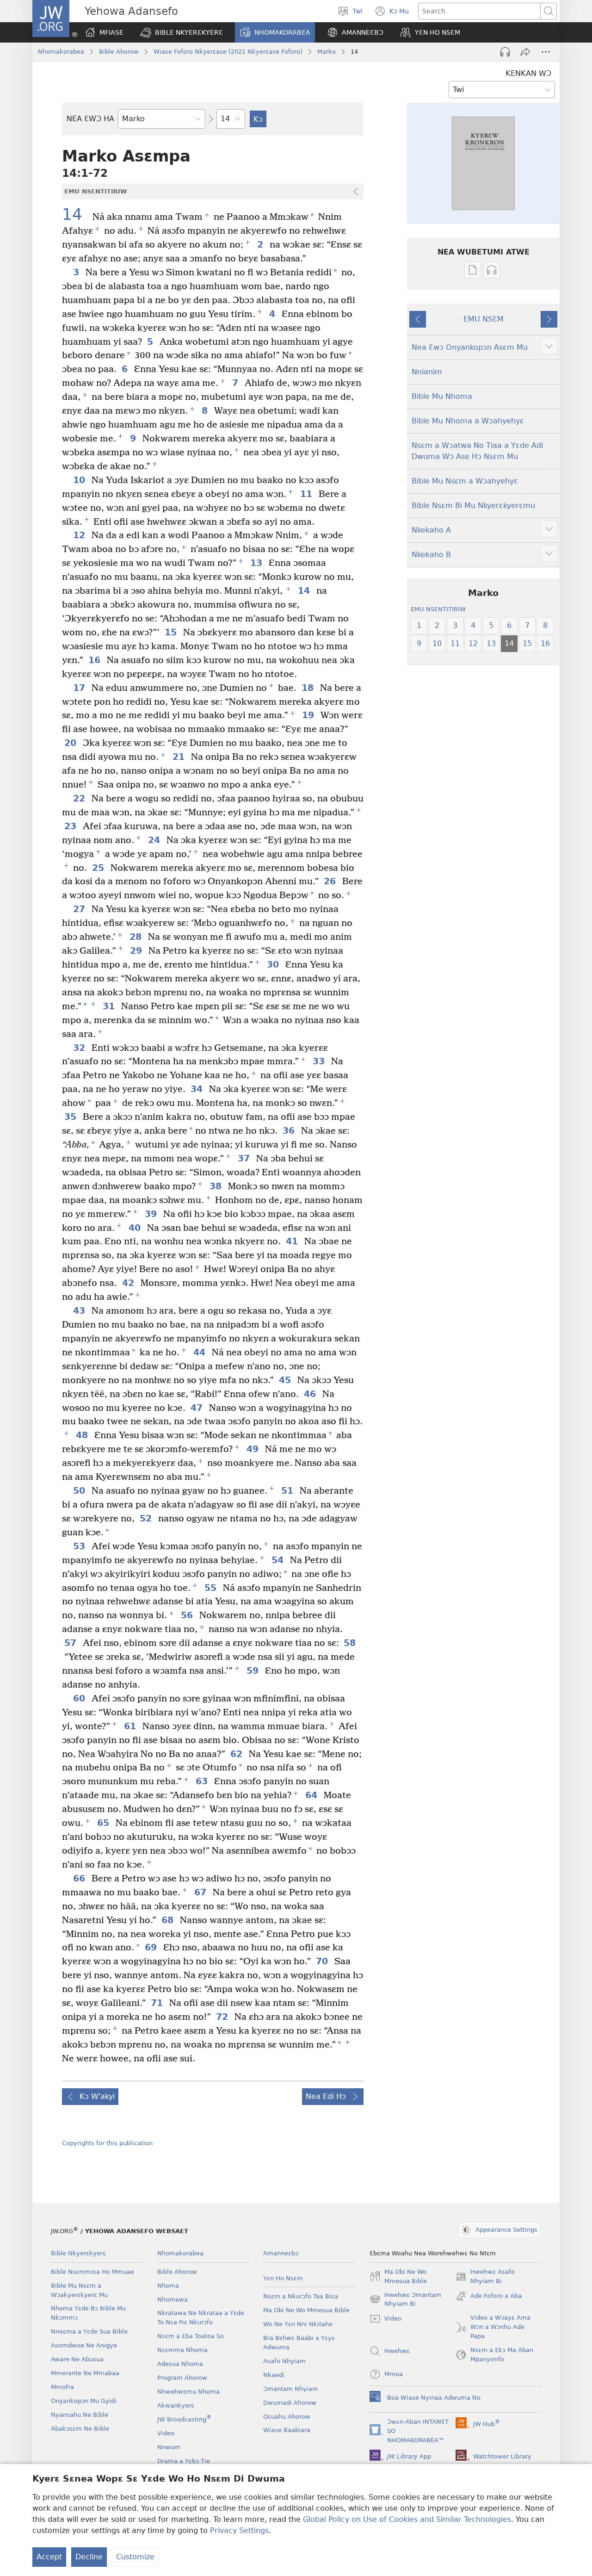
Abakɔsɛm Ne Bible (80, 2429)
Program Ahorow (182, 2378)
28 (136, 937)
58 (351, 1643)
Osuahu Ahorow (287, 2417)
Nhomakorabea (61, 52)
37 (245, 1158)
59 (253, 1671)
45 (286, 1380)
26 (331, 881)
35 (71, 1117)
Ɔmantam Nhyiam (291, 2389)
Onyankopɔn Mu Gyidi (84, 2401)
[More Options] (546, 52)
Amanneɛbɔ (281, 2253)
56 (188, 1615)
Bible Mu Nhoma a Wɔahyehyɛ (468, 421)
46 (311, 1394)
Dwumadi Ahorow (290, 2403)
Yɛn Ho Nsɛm (283, 2278)
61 (131, 1726)
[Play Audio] (505, 52)
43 (80, 1311)
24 (155, 840)
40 (136, 1228)
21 (179, 757)
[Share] (525, 52)
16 (95, 660)
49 (253, 1449)
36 (290, 1131)
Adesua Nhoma (180, 2364)
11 (307, 494)
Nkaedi (274, 2375)
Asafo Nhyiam (284, 2361)
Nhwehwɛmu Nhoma (188, 2392)
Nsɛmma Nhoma (182, 2350)
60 (80, 1698)
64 (312, 1795)
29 (137, 951)
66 (80, 1878)
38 (216, 1186)
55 (211, 1588)
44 (200, 1352)
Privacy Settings (239, 2530)
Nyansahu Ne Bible (80, 2415)
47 (197, 1408)
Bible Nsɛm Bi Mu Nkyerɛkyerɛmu (473, 506)
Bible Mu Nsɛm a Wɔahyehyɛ (465, 481)
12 (80, 535)
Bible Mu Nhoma (442, 396)
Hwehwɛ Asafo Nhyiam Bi (485, 2277)
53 (80, 1546)
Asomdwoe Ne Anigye (84, 2345)
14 (76, 215)
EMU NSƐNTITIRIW (438, 609)
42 (129, 1283)
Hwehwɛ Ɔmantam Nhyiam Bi (405, 2300)
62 (237, 1754)
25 (99, 868)
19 (309, 715)
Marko (327, 52)
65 (104, 1823)
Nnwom (169, 2447)
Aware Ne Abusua (77, 2359)
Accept (49, 2557)
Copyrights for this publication (107, 2143)
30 (274, 965)
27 (80, 909)
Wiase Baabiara (287, 2430)
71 (158, 2003)
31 (110, 1006)
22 (80, 798)
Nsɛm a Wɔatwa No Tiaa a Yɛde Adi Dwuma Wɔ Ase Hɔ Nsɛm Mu (477, 451)
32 (80, 1048)
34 (197, 1089)
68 (168, 1920)
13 (257, 563)
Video (166, 2433)
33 (320, 1061)
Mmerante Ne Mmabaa (85, 2373)
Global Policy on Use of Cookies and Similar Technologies (407, 2519)
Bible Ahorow (119, 52)
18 (308, 688)
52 (147, 1518)
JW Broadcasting (184, 2419)
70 (323, 1961)
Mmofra (62, 2387)
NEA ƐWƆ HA (90, 119)
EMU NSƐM (484, 319)
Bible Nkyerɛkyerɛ (78, 2253)
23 (71, 826)
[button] (182, 32)
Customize (135, 2557)
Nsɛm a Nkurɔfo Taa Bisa (301, 2296)
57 (71, 1643)
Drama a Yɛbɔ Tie (184, 2461)
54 (278, 1560)
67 (201, 1892)
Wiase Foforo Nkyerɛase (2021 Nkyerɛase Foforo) (228, 52)
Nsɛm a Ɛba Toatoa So (191, 2336)
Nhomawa (173, 2300)
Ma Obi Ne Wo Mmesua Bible (306, 2310)
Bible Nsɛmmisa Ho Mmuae (92, 2272)
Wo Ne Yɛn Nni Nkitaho (298, 2324)
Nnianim (427, 372)
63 (203, 1781)
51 (288, 1491)
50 (80, 1491)
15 (172, 632)
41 (293, 1241)
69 (152, 1947)
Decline (89, 2557)
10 (80, 480)
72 (223, 2017)
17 (80, 688)
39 (152, 1214)
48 (83, 1435)
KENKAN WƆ (528, 73)
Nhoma (168, 2286)
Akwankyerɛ (176, 2405)
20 (71, 743)
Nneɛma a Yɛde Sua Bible (89, 2331)
